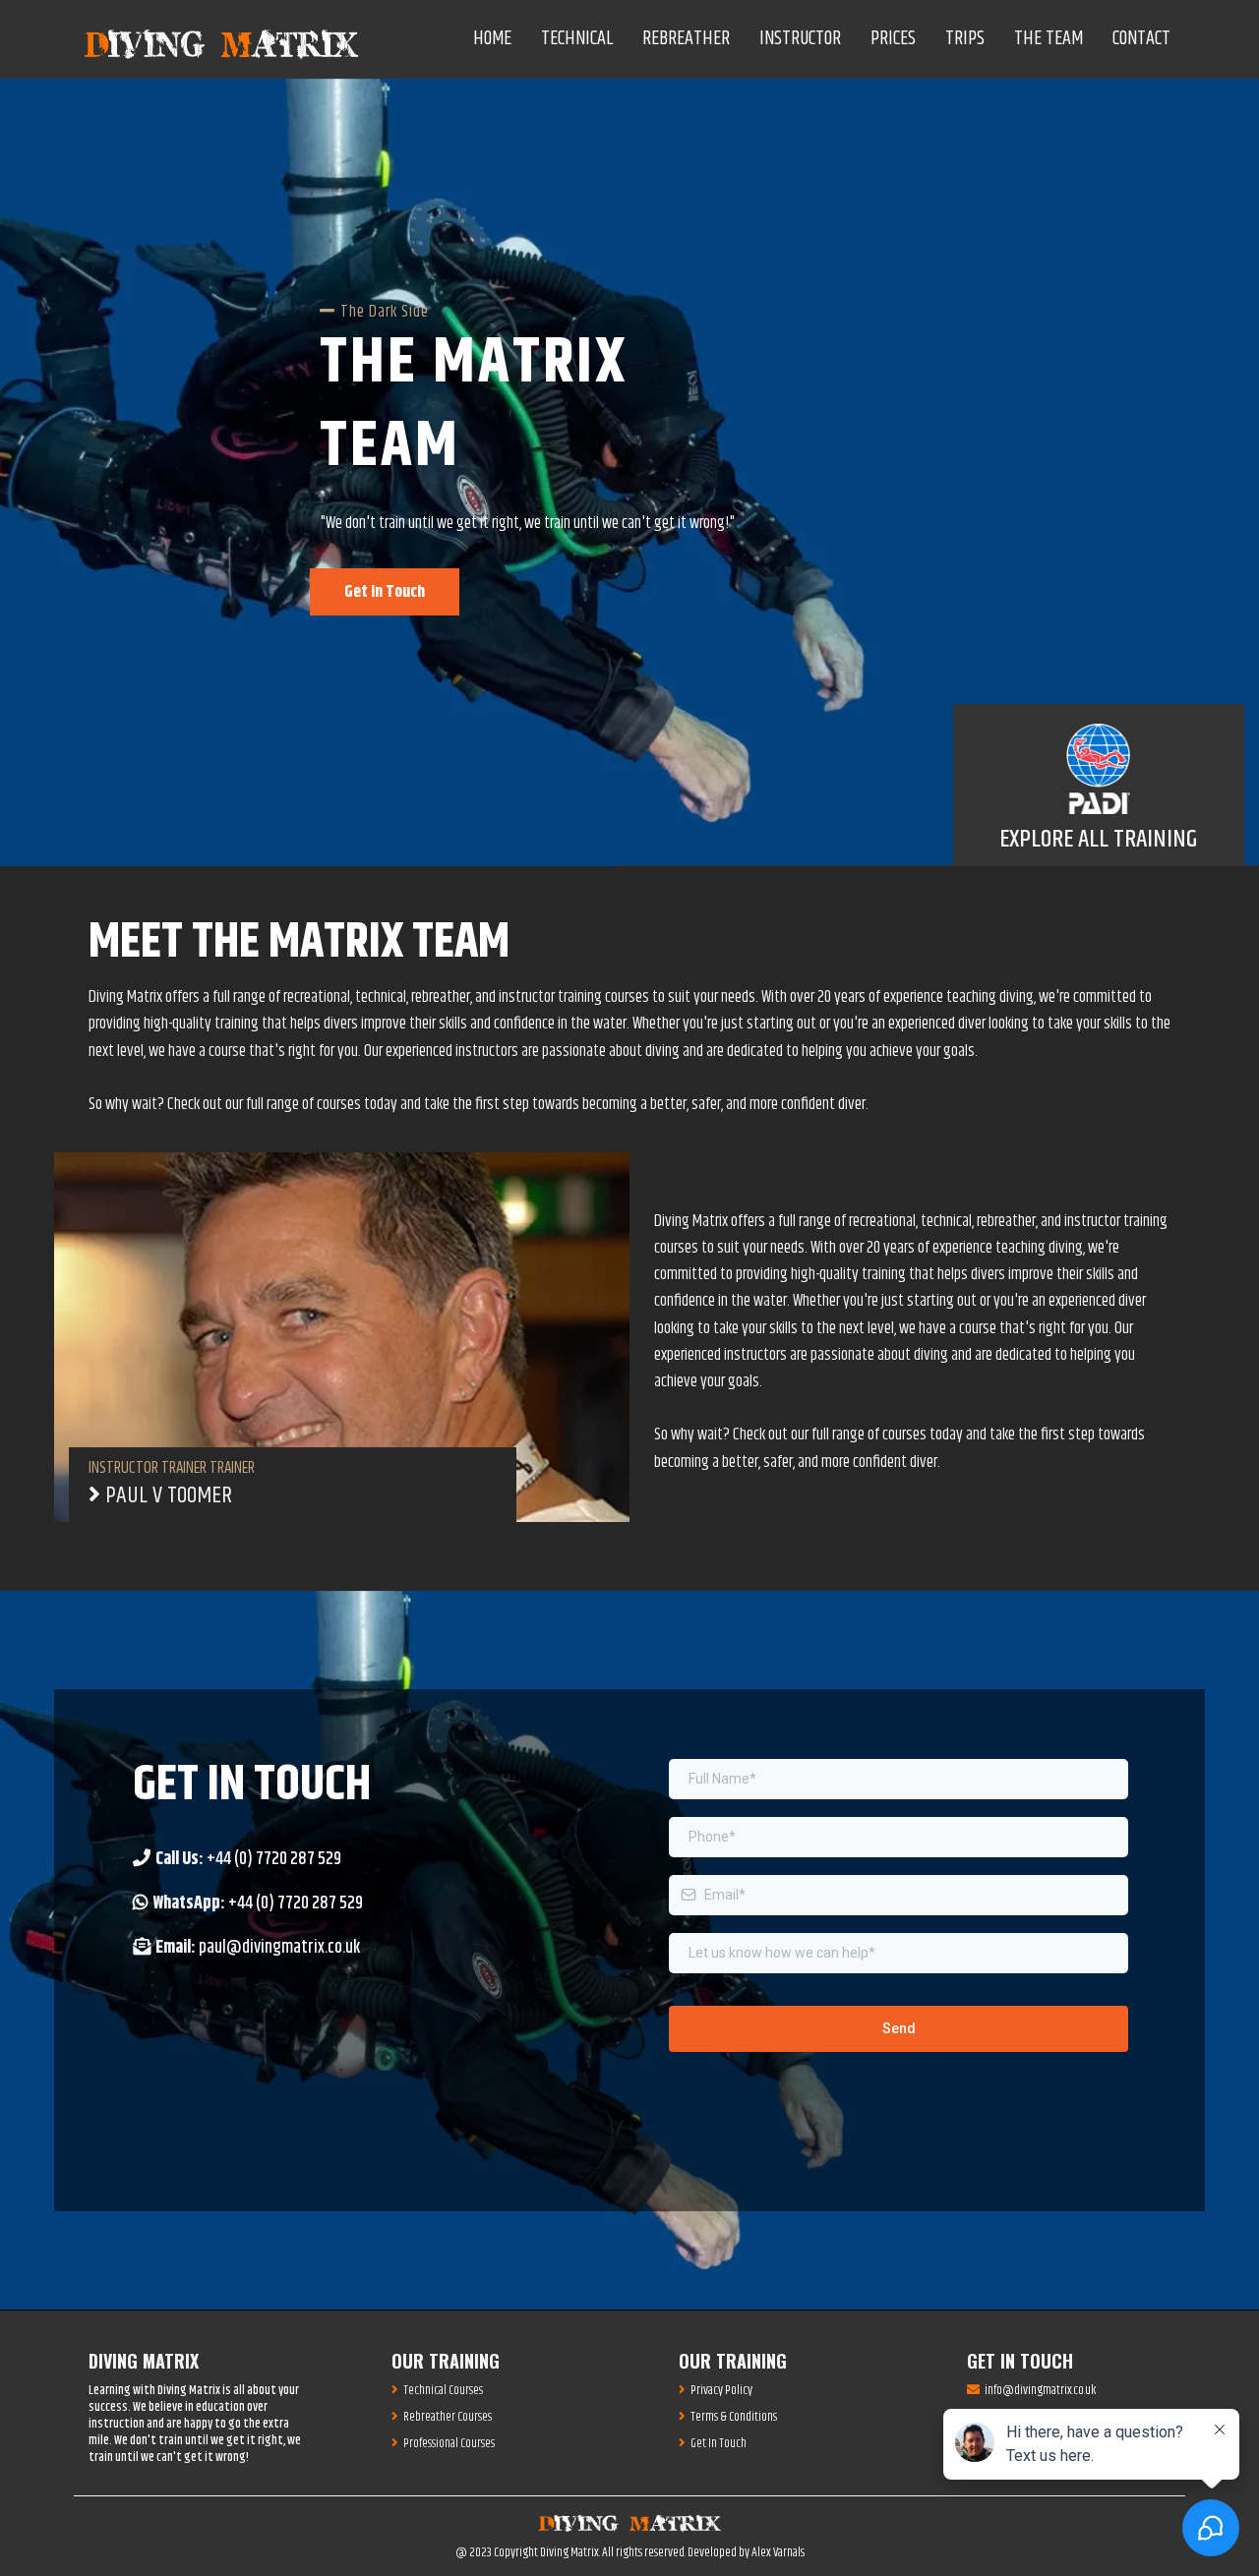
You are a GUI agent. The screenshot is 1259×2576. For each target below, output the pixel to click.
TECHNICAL (577, 39)
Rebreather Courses (448, 2417)
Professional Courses (449, 2443)
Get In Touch (719, 2443)
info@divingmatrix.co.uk (1040, 2390)
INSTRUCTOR (800, 39)
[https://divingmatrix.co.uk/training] (1099, 769)
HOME (492, 39)
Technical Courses (443, 2390)
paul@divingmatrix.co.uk (279, 1948)
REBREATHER (686, 39)
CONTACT (1141, 39)
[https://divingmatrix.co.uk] (221, 40)
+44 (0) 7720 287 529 (274, 1859)
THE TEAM (1049, 39)
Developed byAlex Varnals (746, 2552)
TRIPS (965, 39)
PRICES (893, 39)
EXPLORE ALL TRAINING (1098, 840)
